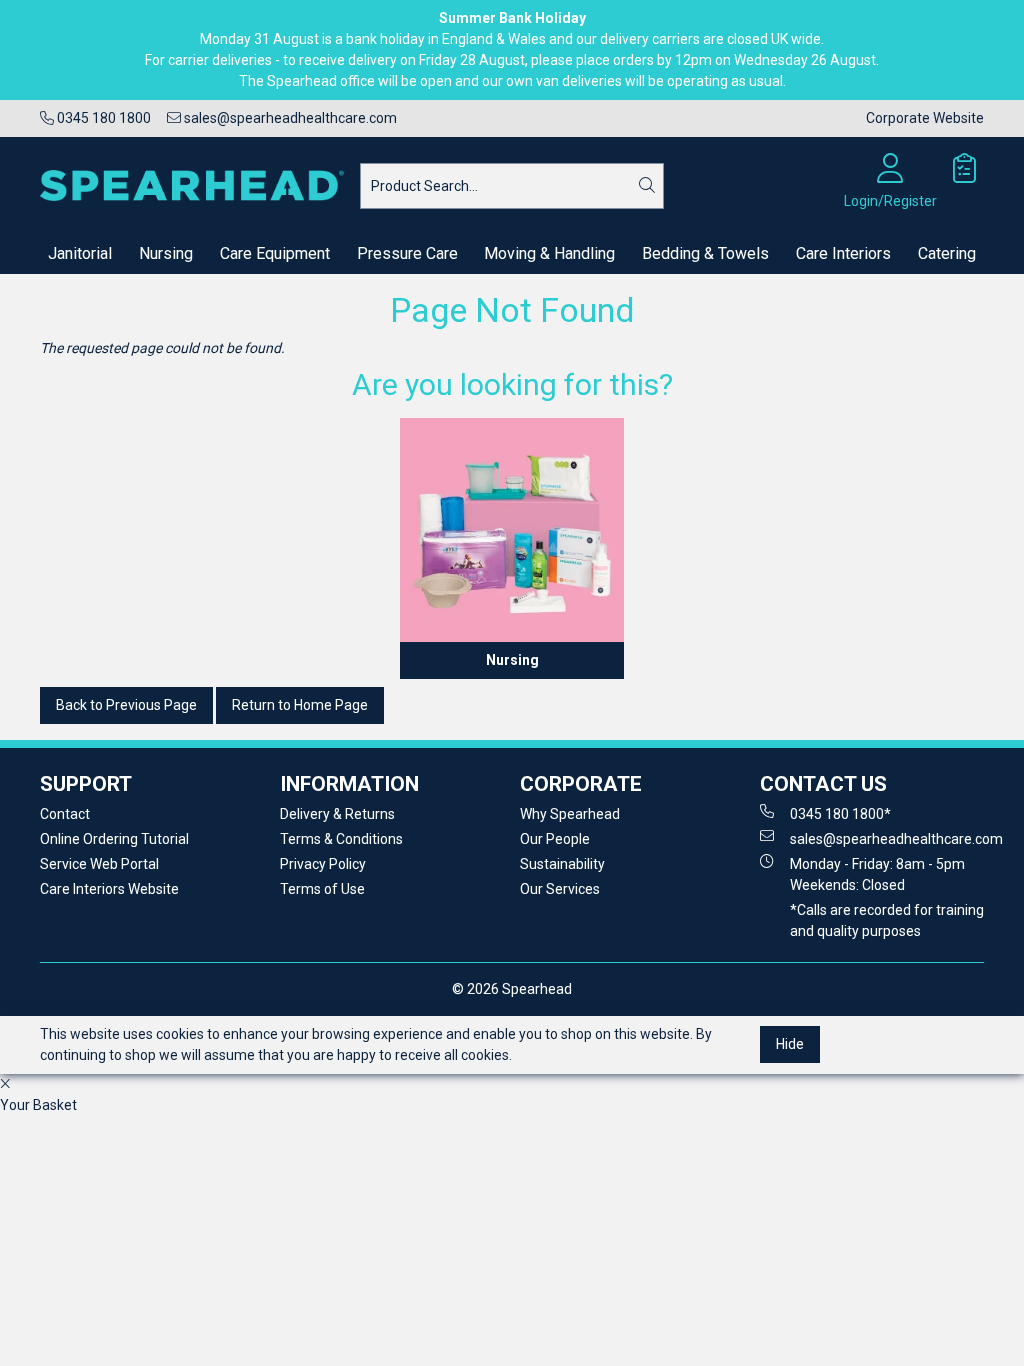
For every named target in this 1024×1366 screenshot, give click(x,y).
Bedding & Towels (705, 253)
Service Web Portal (99, 864)
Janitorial (80, 253)
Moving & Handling (549, 253)
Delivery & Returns (337, 814)
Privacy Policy (323, 864)
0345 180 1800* (840, 814)
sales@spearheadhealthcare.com (289, 118)
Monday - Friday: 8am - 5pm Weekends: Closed (877, 874)
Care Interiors (843, 253)
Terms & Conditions (341, 839)
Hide (790, 1044)
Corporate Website (925, 118)
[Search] (647, 186)
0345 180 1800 (102, 118)
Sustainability (562, 864)
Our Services (560, 889)
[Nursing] (512, 530)
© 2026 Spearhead (512, 989)
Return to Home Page (300, 705)
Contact (65, 814)
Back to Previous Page (126, 705)
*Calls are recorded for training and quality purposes (887, 920)
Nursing (166, 253)
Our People (555, 839)
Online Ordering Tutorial (114, 839)
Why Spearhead (570, 814)
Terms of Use (322, 889)
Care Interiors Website (109, 889)
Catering (947, 253)
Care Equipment (275, 253)
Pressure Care (407, 253)
